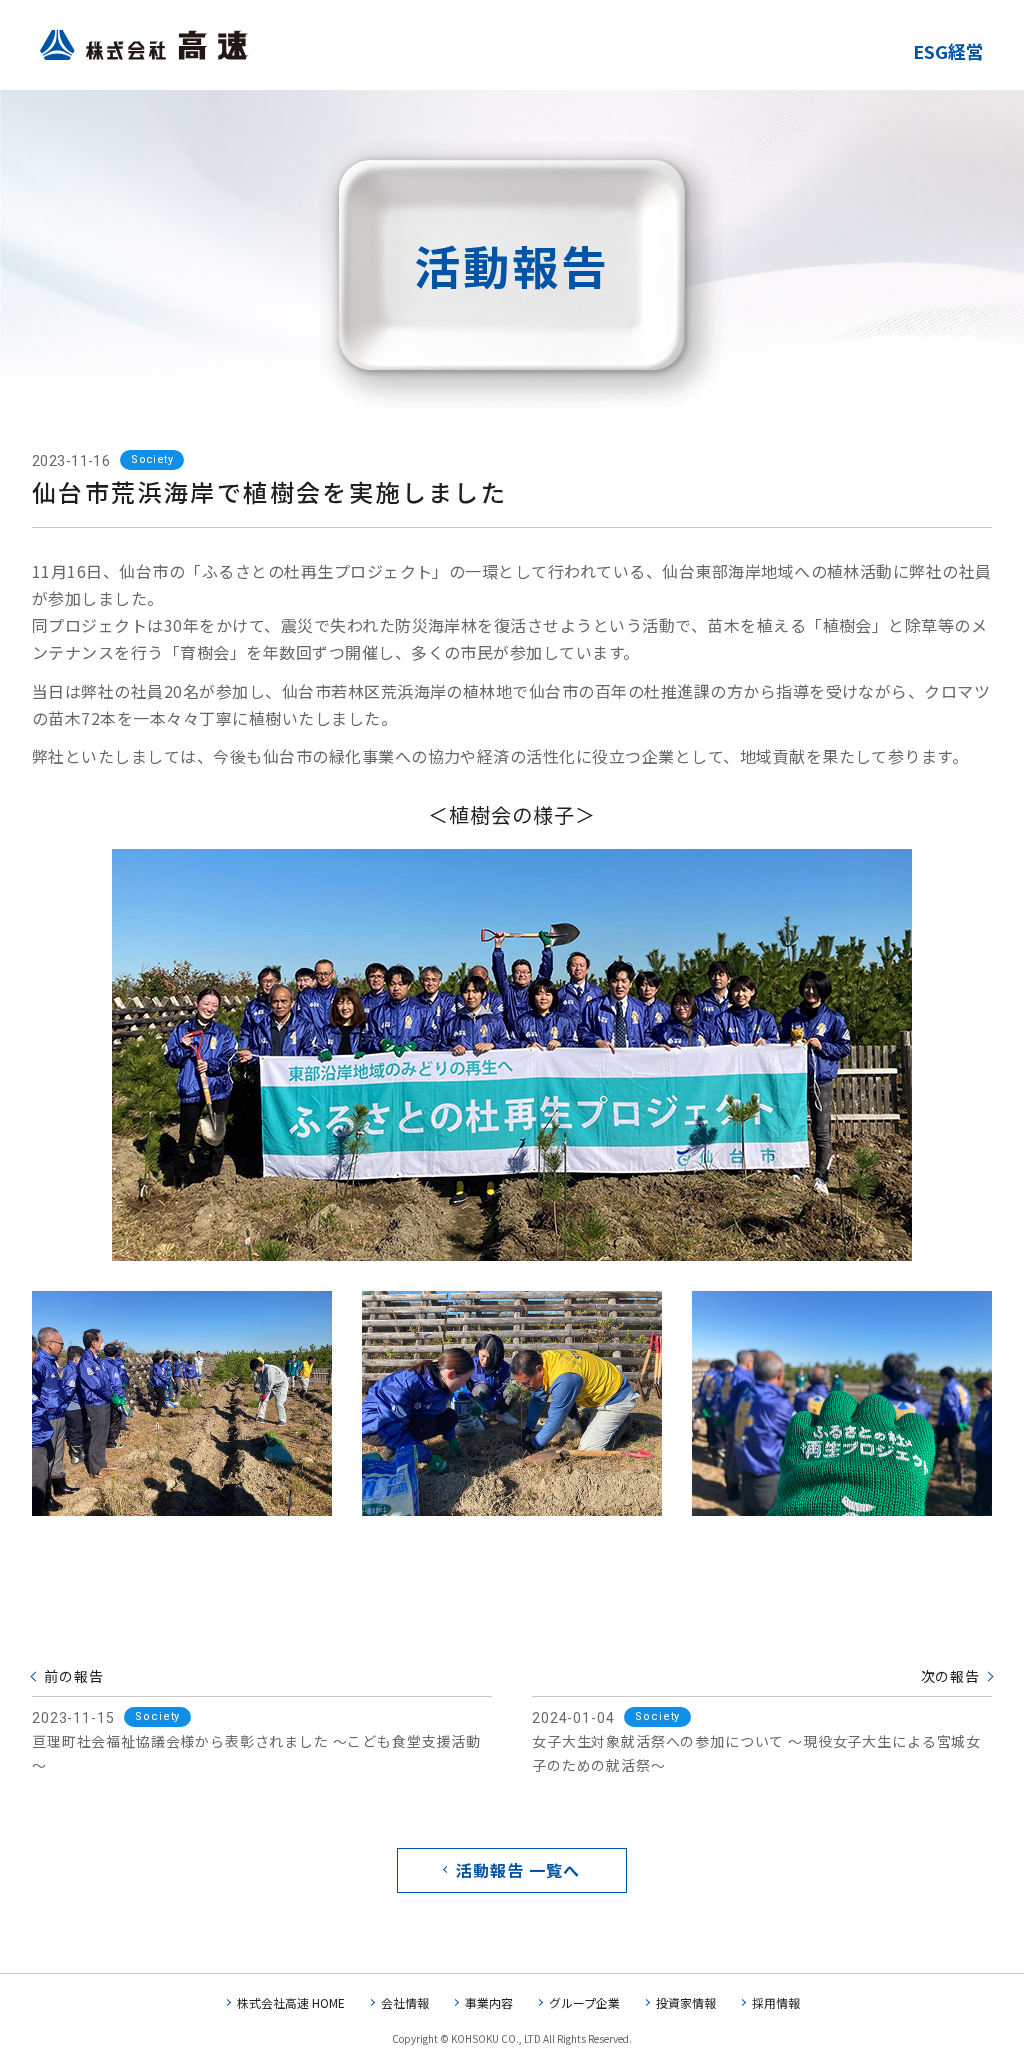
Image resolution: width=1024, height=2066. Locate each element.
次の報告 (950, 1676)
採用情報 (776, 2002)
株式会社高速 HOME (291, 2002)
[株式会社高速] (144, 48)
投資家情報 (686, 2002)
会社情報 (405, 2002)
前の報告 (73, 1676)
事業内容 (489, 2002)
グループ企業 (584, 2002)
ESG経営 (948, 51)
